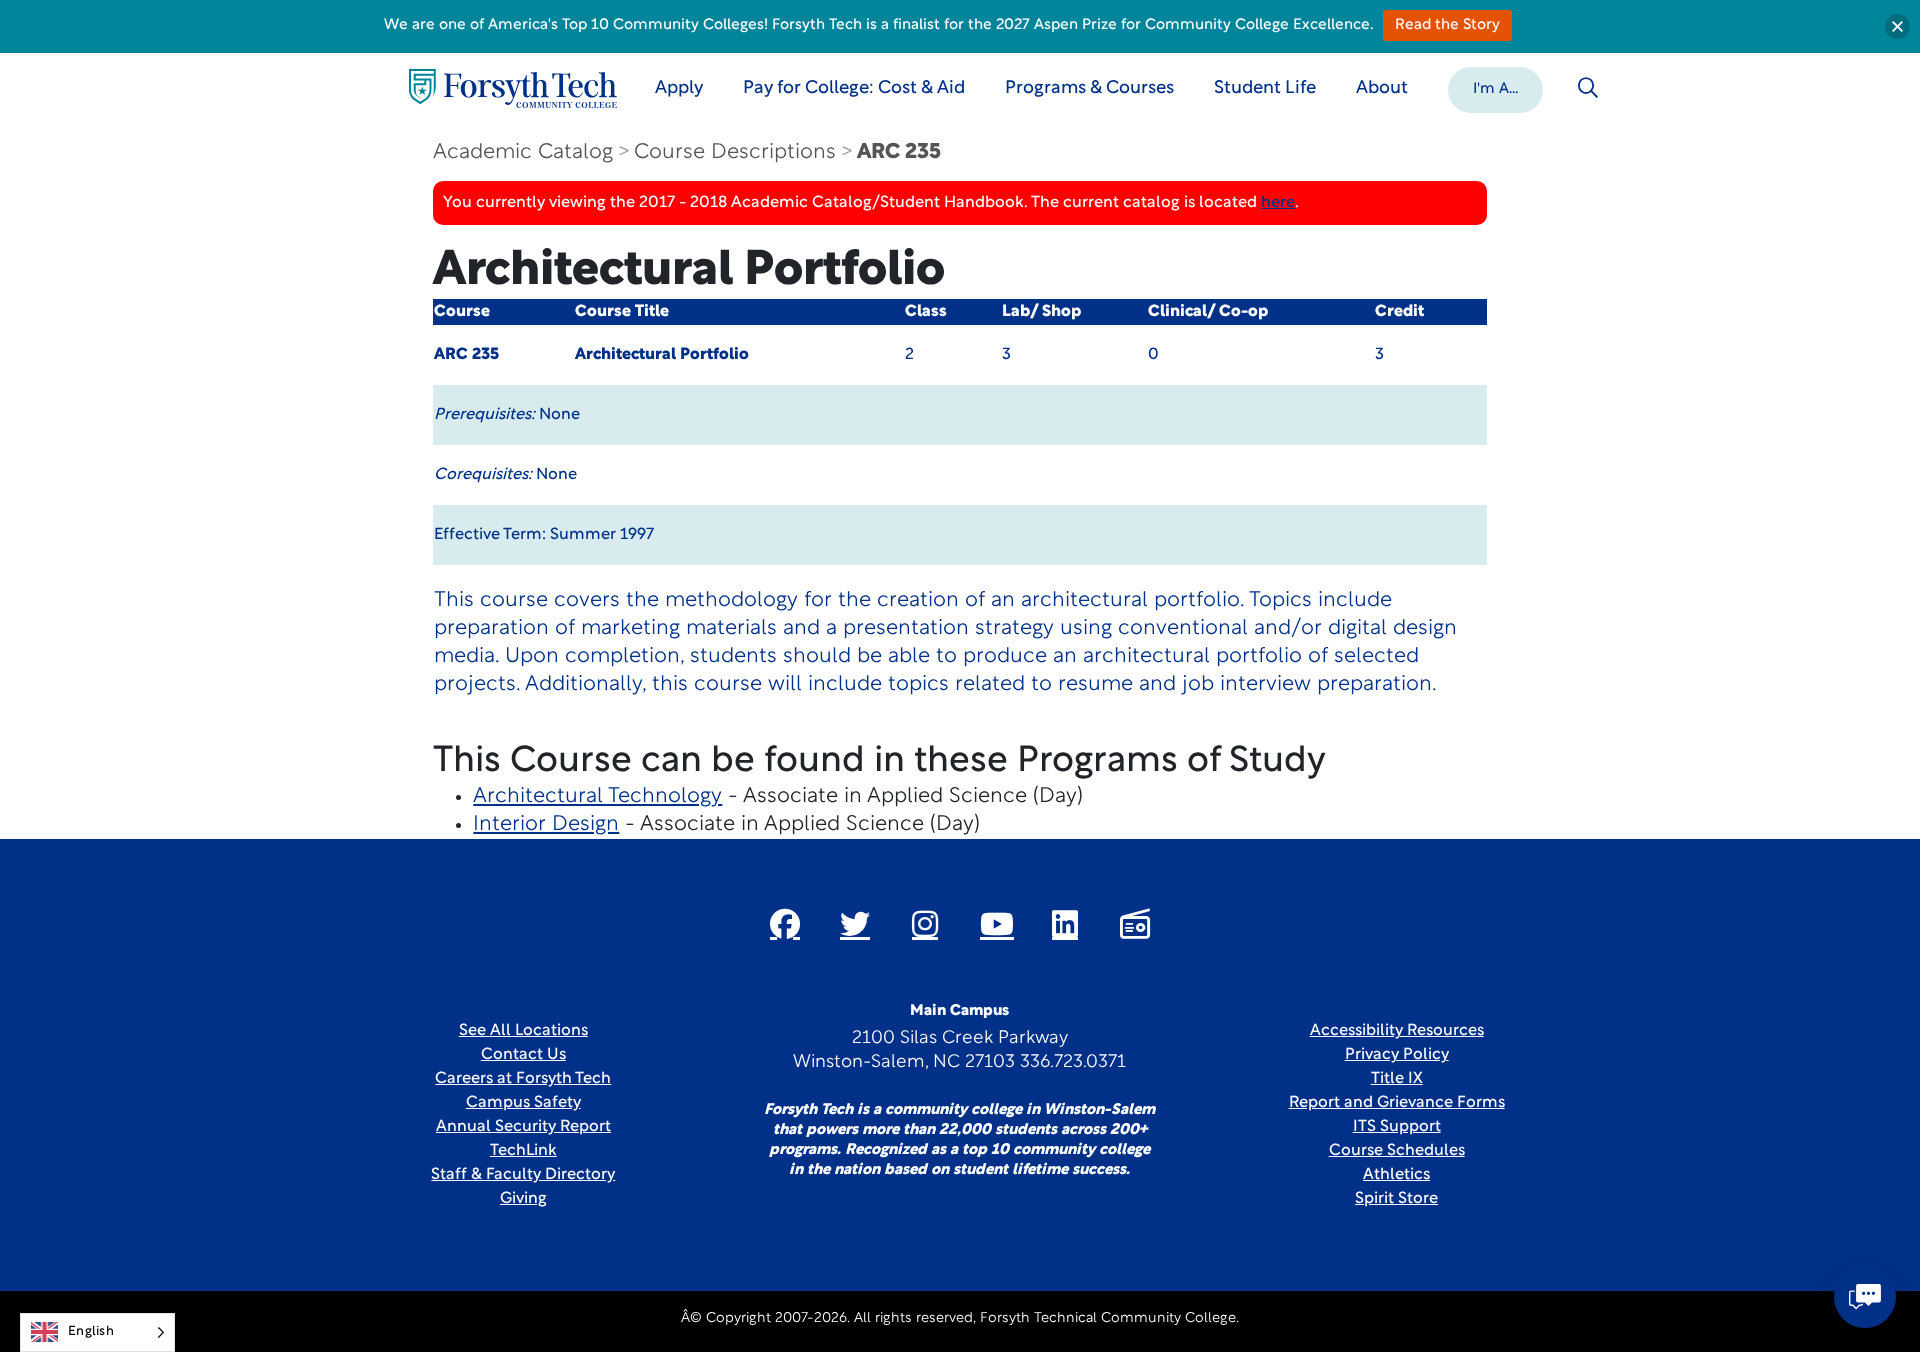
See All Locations (523, 1031)
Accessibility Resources (1397, 1031)
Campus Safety (523, 1103)
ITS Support (1397, 1127)
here (1278, 203)
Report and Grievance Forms (1397, 1103)
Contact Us (523, 1055)
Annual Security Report (523, 1127)
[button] (1495, 88)
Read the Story (1447, 25)
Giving (523, 1199)
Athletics (1396, 1175)
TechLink (523, 1151)
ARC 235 (899, 152)
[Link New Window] (785, 924)
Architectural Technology (597, 796)
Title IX (1397, 1079)
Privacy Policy (1397, 1055)
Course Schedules (1397, 1151)
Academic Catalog (523, 152)
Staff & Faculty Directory (523, 1175)
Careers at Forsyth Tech (523, 1079)
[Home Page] (513, 88)
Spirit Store (1396, 1199)
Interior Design (546, 824)
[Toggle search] (1588, 88)
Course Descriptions (735, 152)
